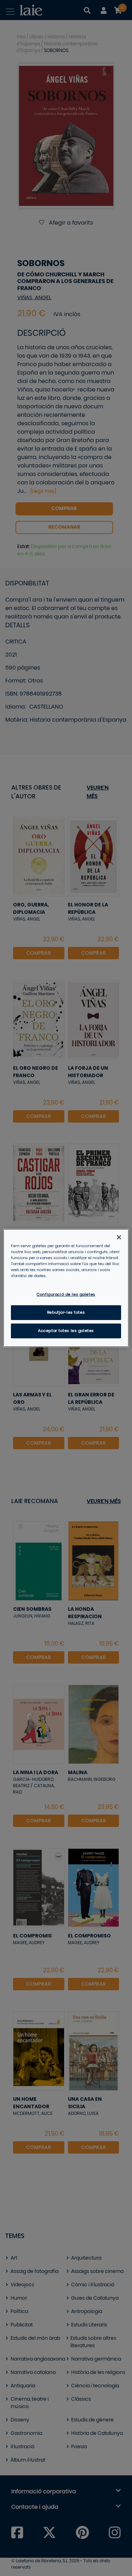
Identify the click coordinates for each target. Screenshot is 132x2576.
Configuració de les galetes (66, 1295)
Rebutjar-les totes (66, 1312)
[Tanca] (119, 1237)
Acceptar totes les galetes (66, 1331)
